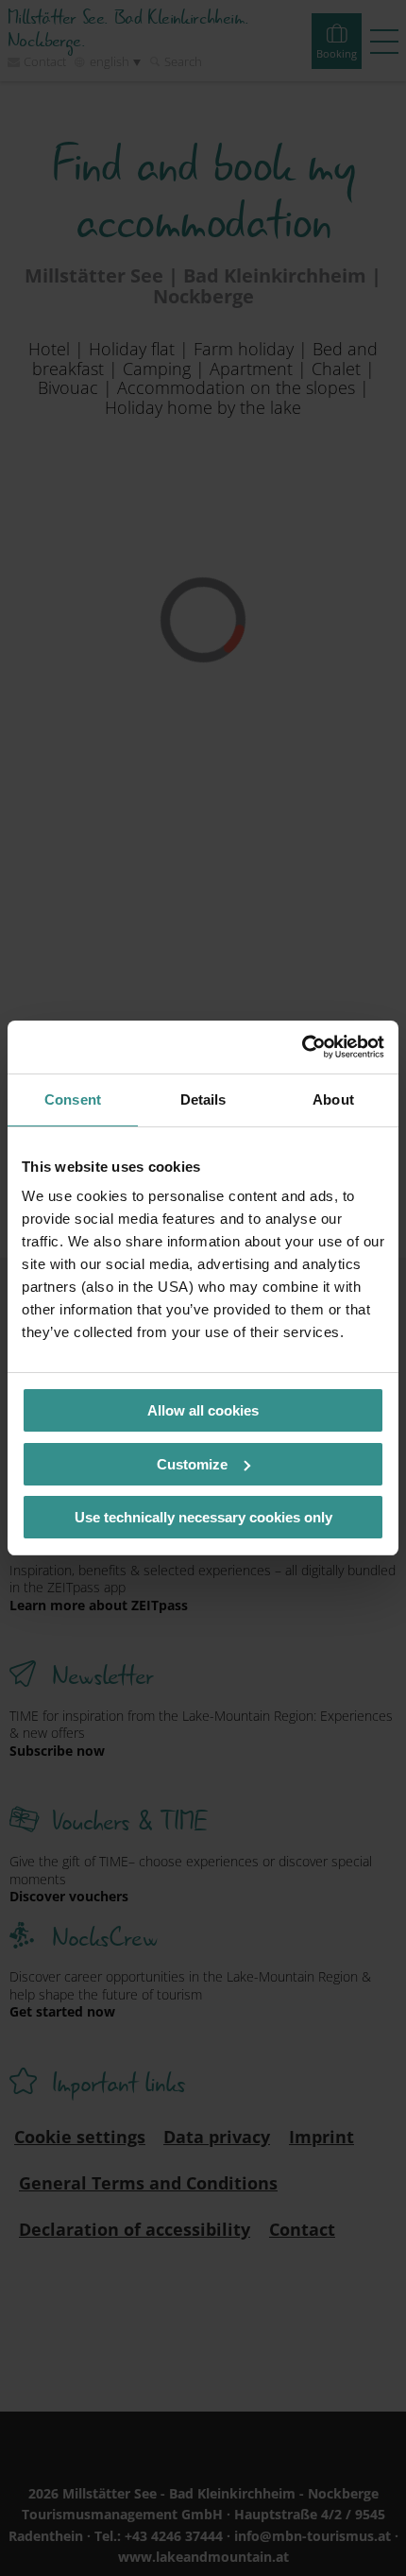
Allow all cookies (203, 1410)
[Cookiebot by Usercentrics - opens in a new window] (302, 1047)
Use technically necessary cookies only (203, 1517)
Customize (192, 1464)
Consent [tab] (73, 1099)
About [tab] (333, 1099)
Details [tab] (203, 1099)
